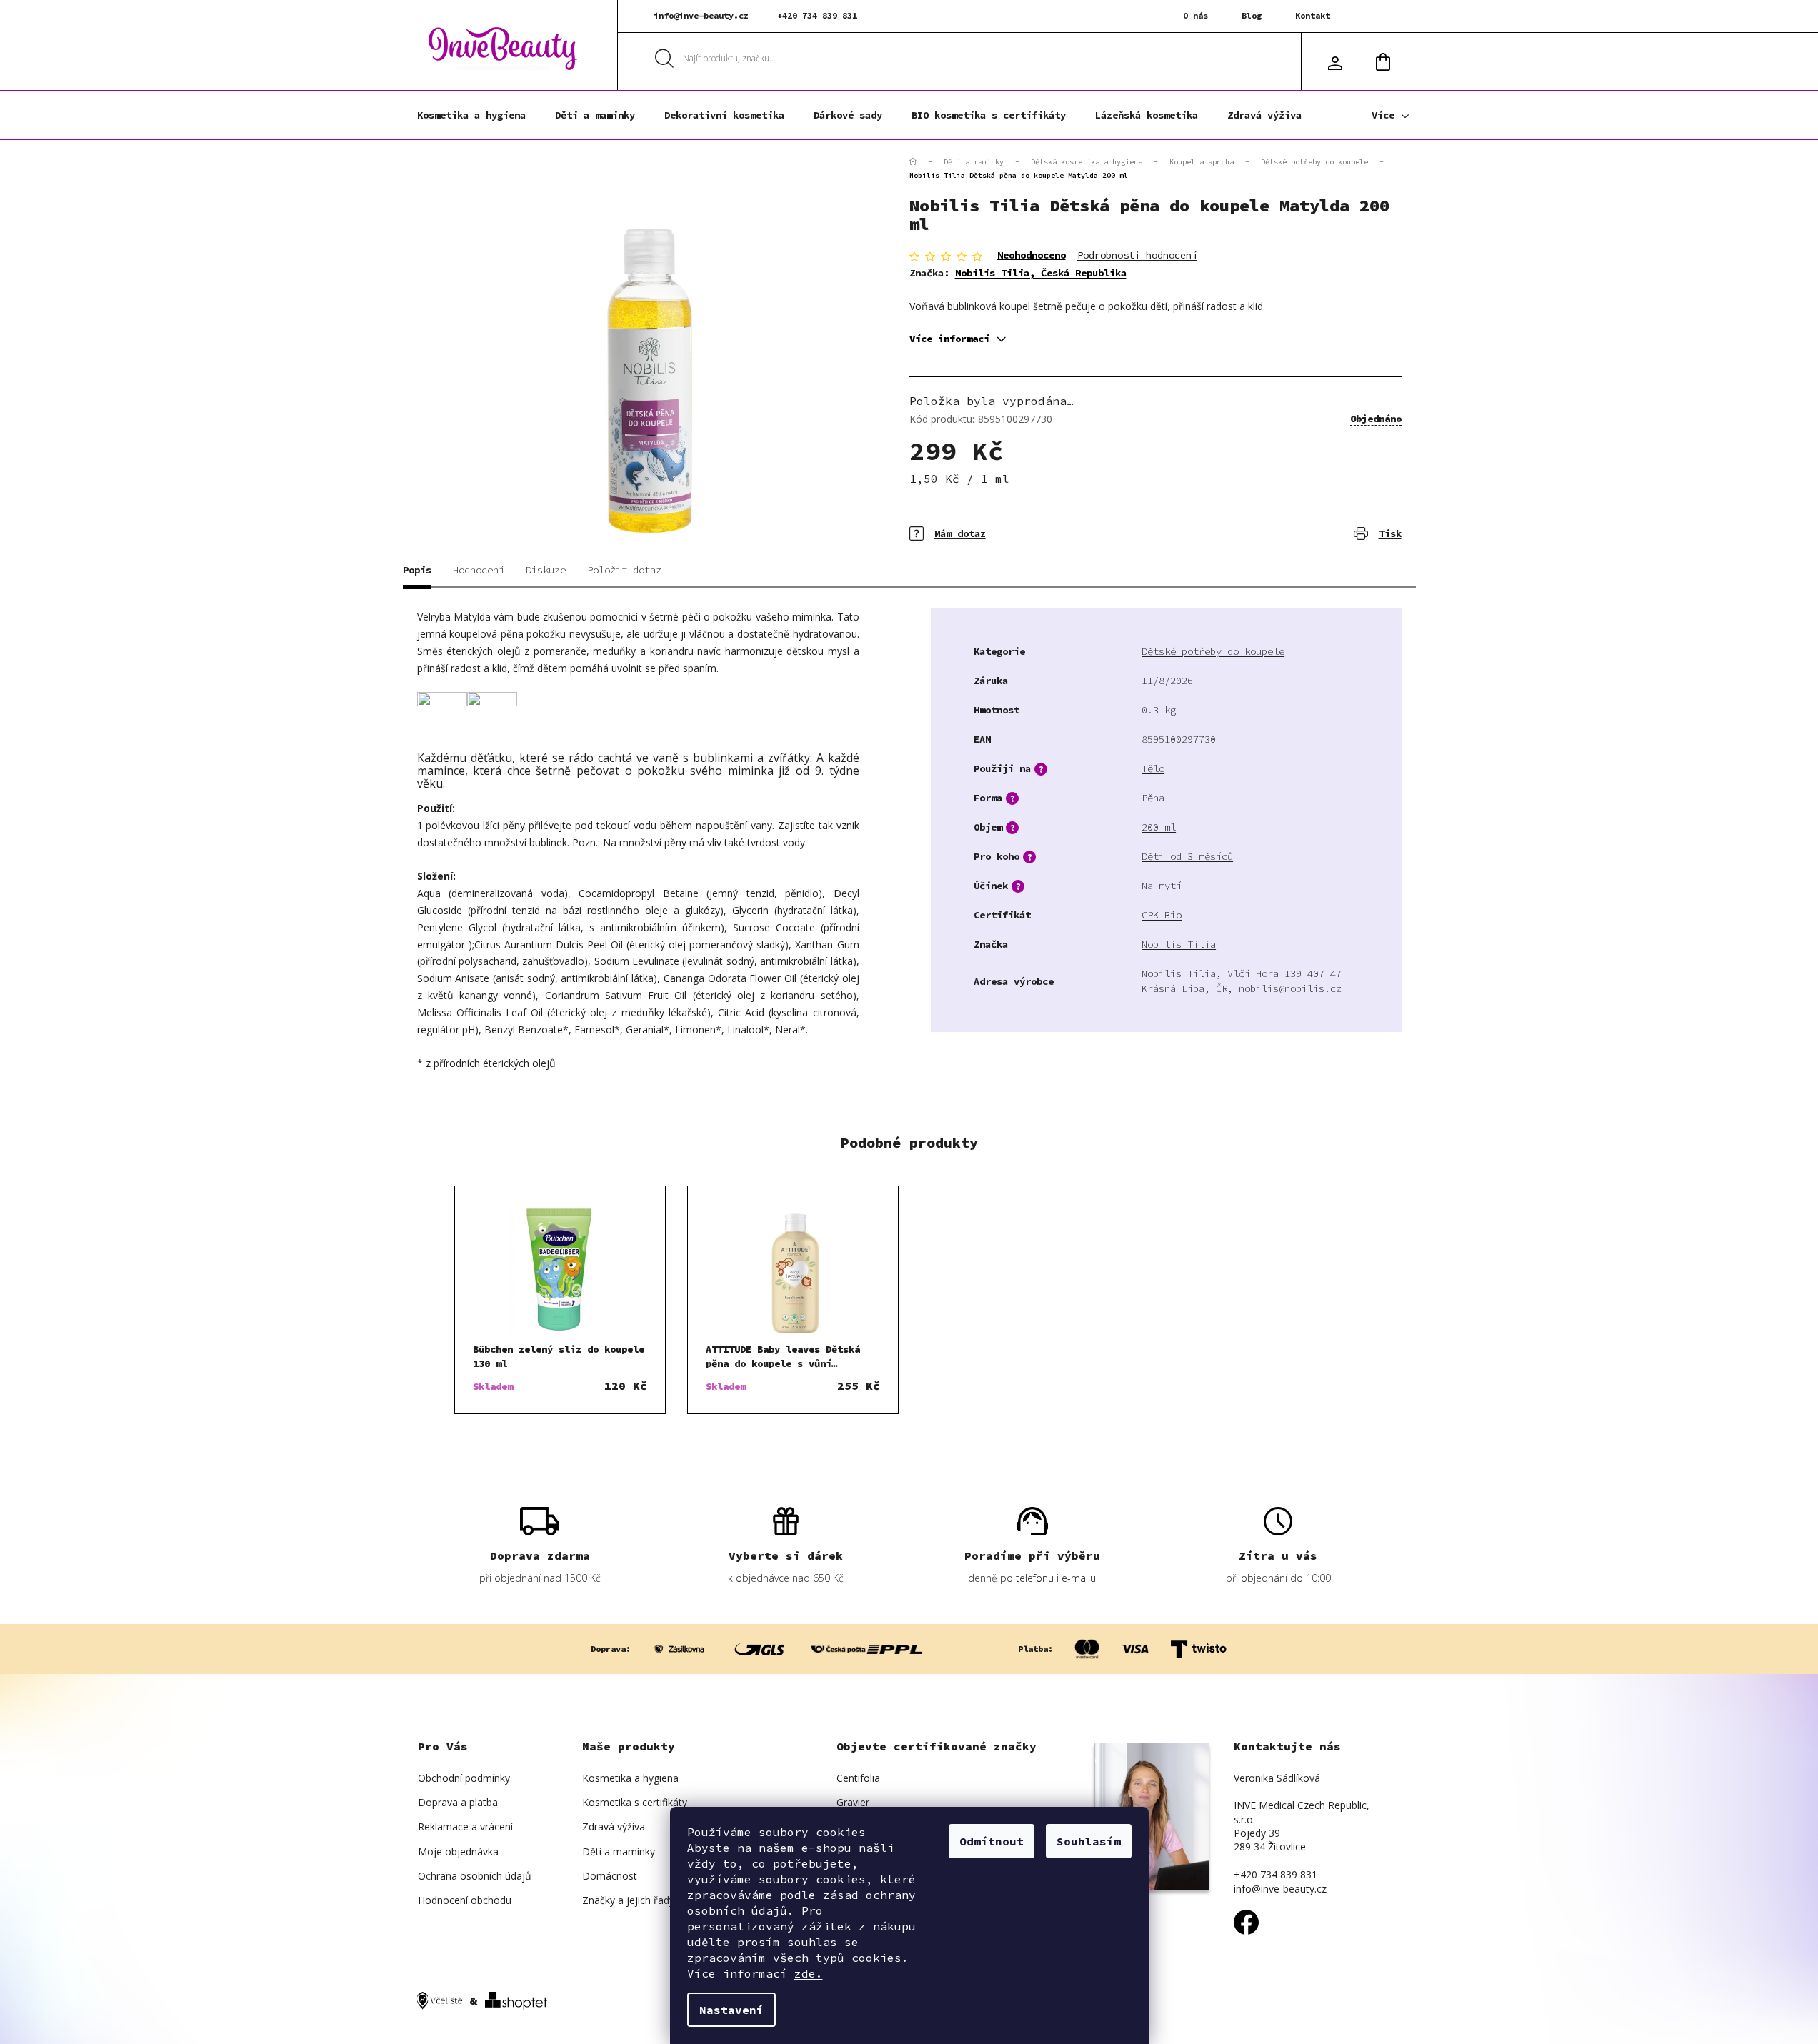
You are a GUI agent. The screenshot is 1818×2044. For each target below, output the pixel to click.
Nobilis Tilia (1179, 944)
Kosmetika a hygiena (630, 1778)
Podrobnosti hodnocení (1137, 255)
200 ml (1159, 827)
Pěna (1153, 798)
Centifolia (858, 1778)
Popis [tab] (417, 570)
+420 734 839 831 (817, 15)
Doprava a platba (458, 1802)
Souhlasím (1089, 1841)
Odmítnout (992, 1841)
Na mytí (1162, 886)
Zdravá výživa (614, 1827)
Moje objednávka (458, 1852)
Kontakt (1313, 15)
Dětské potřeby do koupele (1213, 651)
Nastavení (731, 2010)
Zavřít (992, 523)
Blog (1252, 15)
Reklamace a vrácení (465, 1827)
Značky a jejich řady (628, 1900)
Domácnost (610, 1876)
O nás (1195, 15)
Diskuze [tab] (546, 570)
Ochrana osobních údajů (475, 1876)
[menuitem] (471, 115)
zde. (809, 1973)
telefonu (1035, 1578)
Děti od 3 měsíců (1187, 856)
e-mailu (1079, 1578)
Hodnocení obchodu (465, 1900)
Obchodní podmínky (464, 1778)
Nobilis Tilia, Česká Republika (1041, 273)
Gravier (853, 1802)
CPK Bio (1162, 915)
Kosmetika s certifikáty (635, 1802)
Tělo (1153, 768)
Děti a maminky (619, 1852)
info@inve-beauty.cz (701, 15)
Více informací (949, 339)
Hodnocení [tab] (479, 570)
